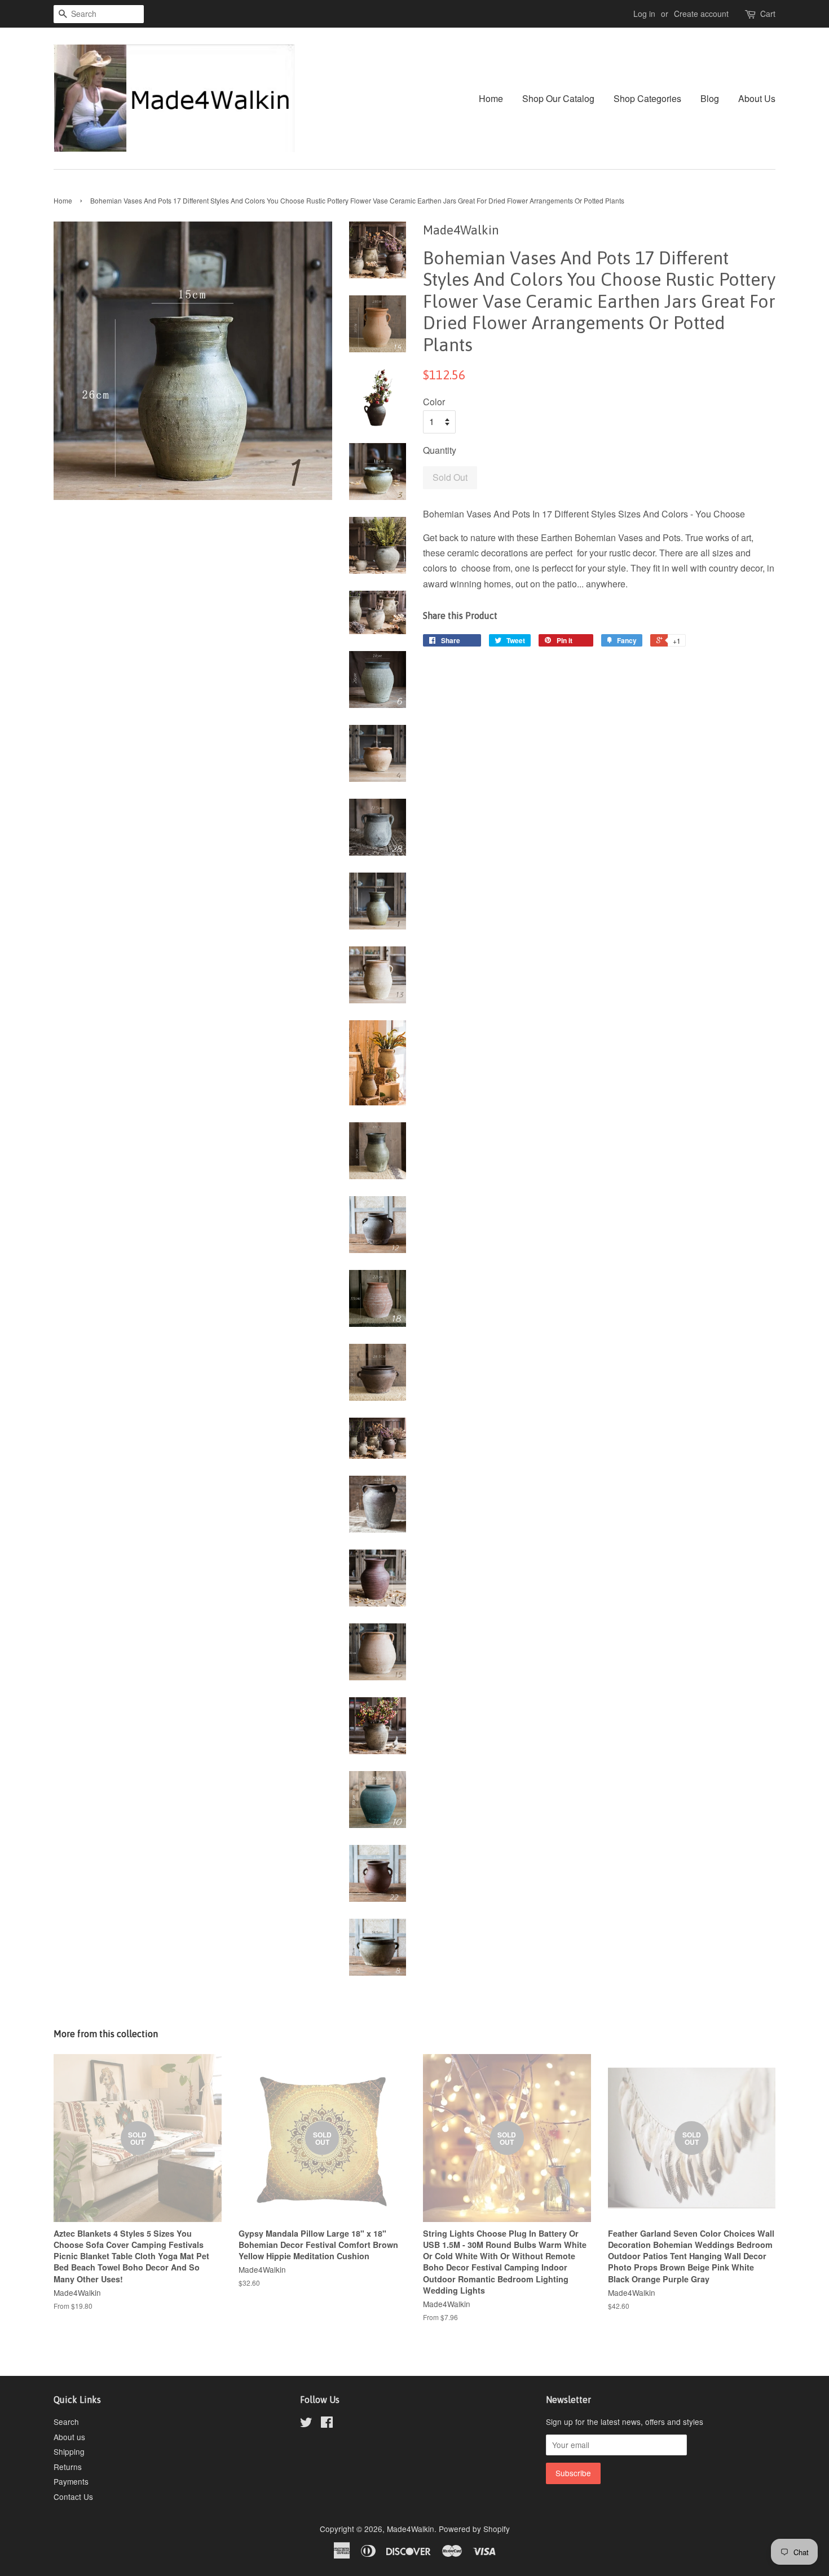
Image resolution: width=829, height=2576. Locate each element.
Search (66, 2422)
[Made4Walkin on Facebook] (327, 2424)
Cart (768, 14)
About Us (757, 98)
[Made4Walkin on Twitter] (306, 2424)
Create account (701, 14)
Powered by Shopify (474, 2529)
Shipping (69, 2451)
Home (491, 98)
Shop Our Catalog (558, 98)
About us (69, 2437)
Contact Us (73, 2497)
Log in (644, 14)
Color (434, 402)
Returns (68, 2467)
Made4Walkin (411, 2529)
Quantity (440, 450)
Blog (710, 98)
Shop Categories (647, 98)
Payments (71, 2481)
